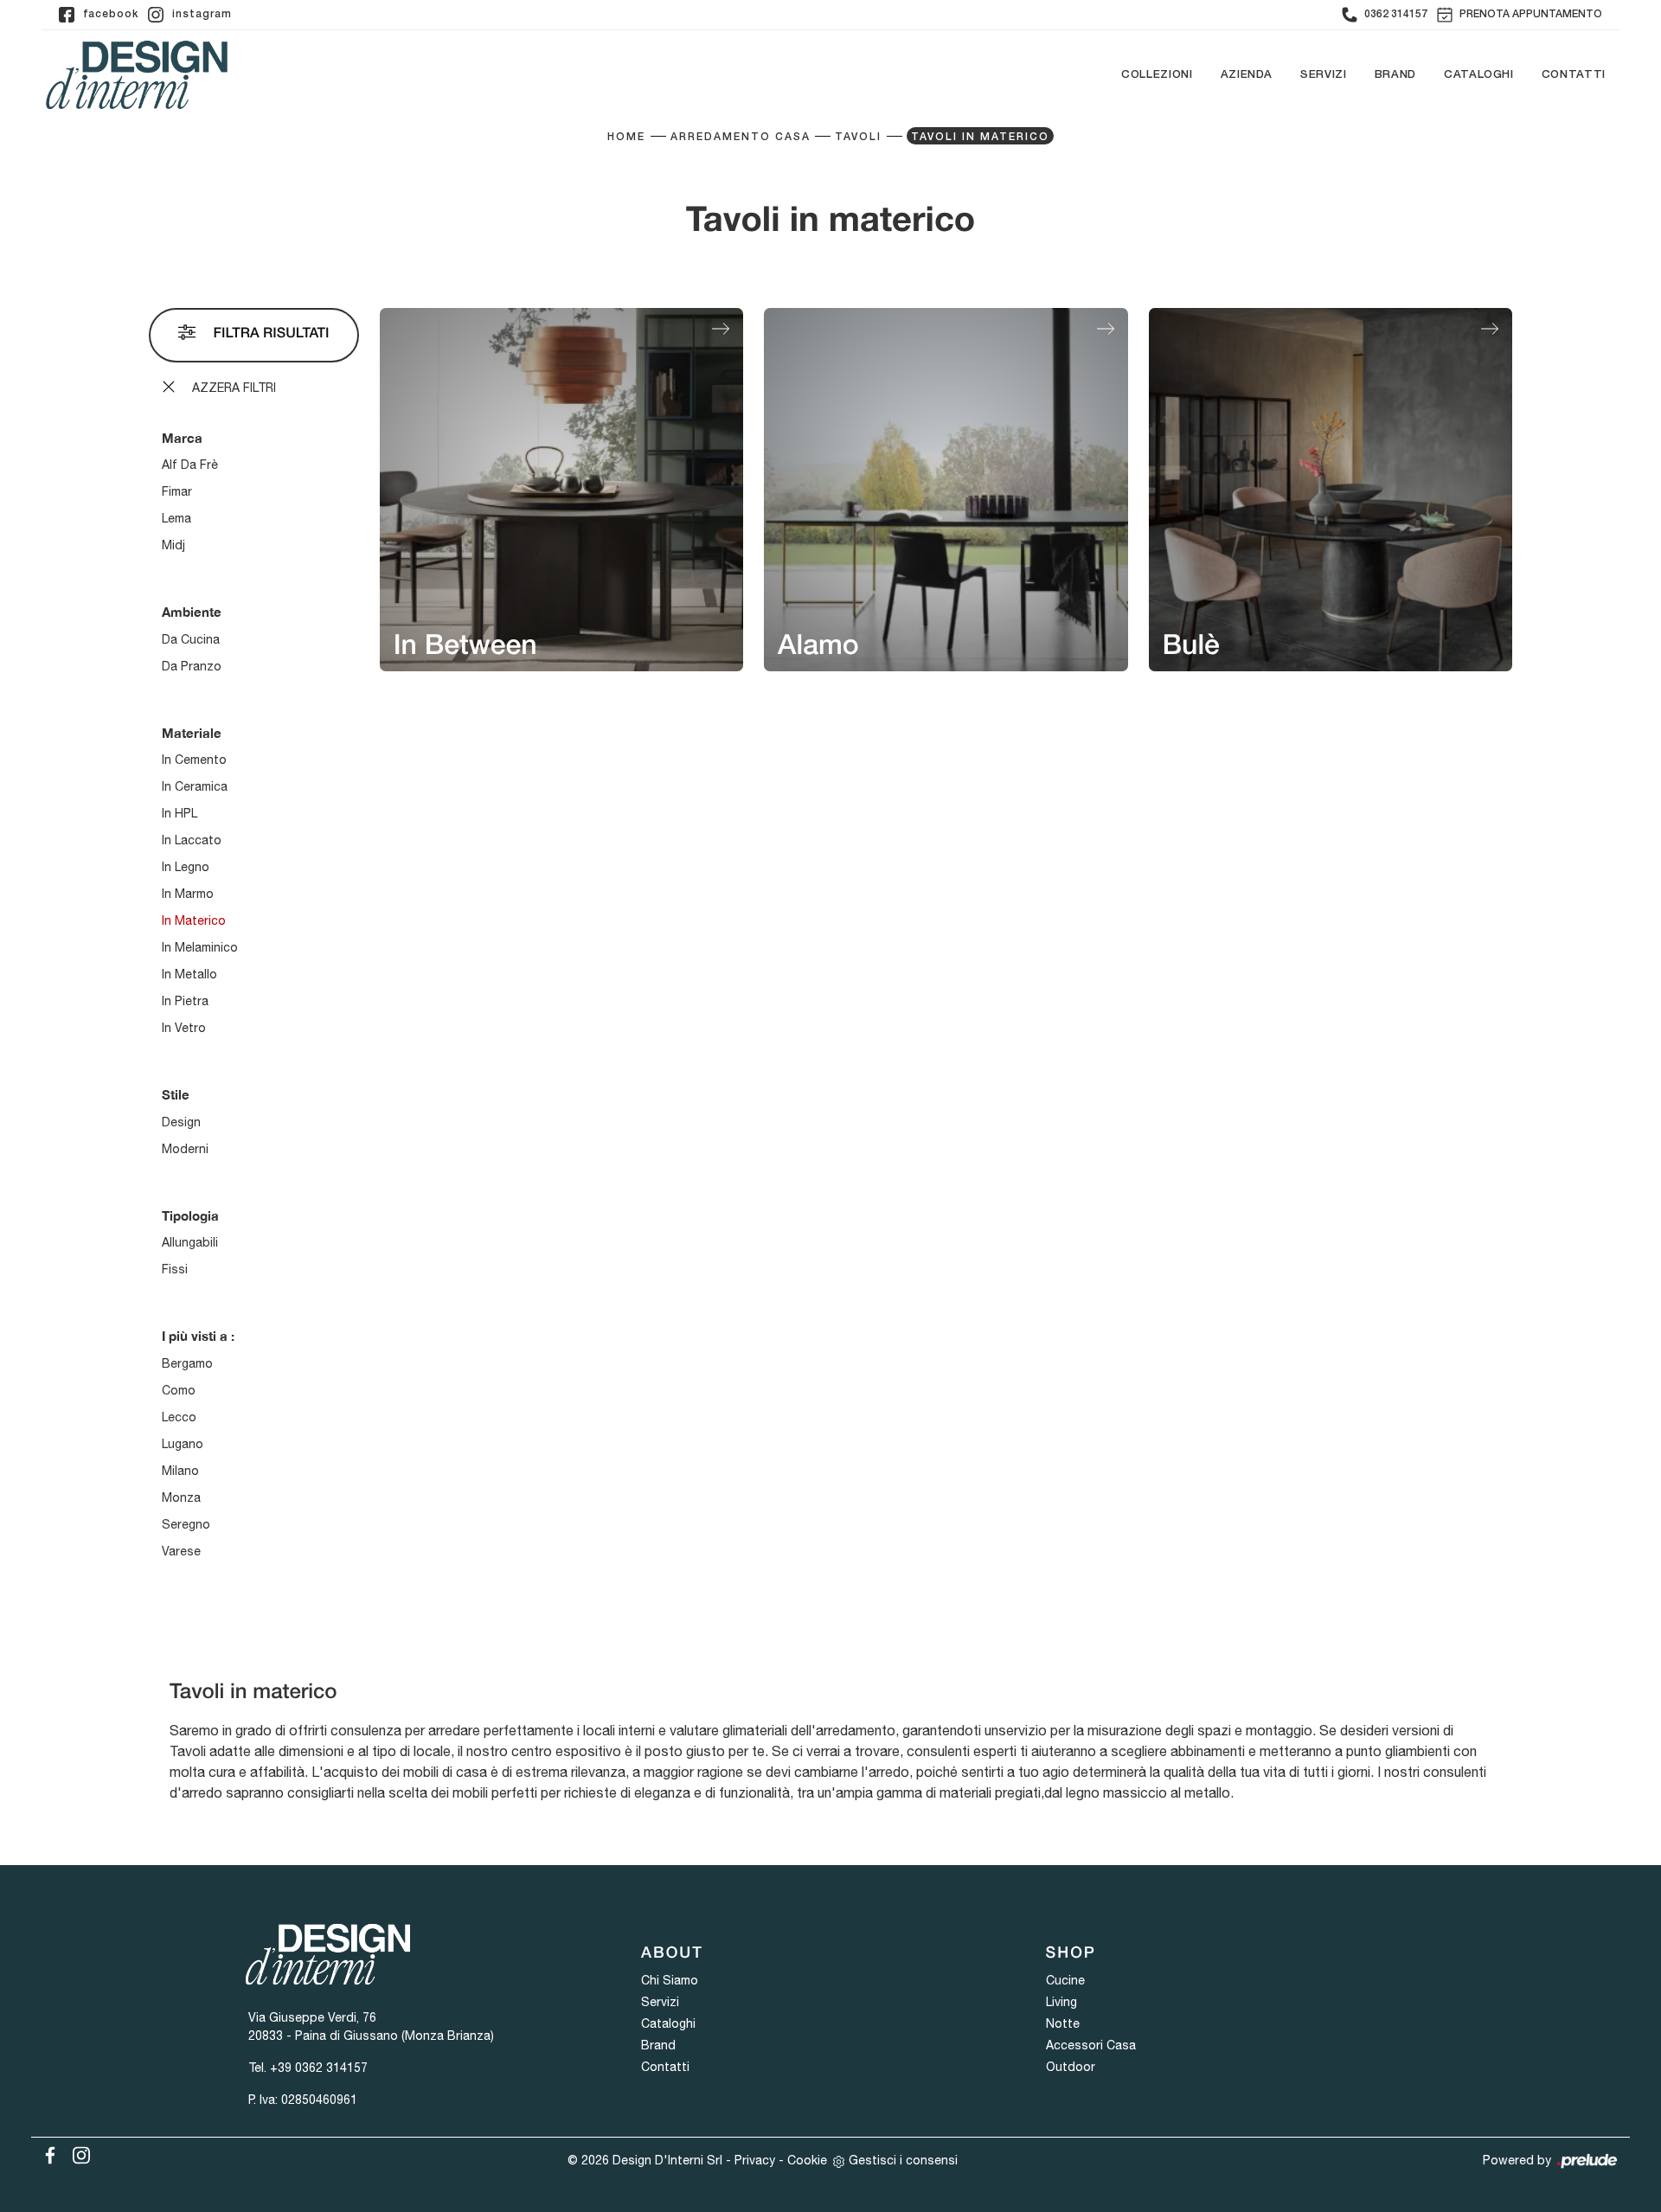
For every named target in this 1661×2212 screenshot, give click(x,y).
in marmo (188, 894)
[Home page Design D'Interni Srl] (137, 75)
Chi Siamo (670, 1980)
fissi (175, 1269)
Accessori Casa (1091, 2045)
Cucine (1065, 1980)
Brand (1395, 75)
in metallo (189, 974)
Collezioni (1157, 75)
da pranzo (192, 666)
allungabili (190, 1242)
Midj (173, 545)
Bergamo (187, 1363)
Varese (181, 1551)
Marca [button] (182, 438)
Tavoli (858, 137)
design (181, 1122)
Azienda (1247, 75)
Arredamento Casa (741, 137)
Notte (1063, 2023)
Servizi (1324, 75)
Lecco (179, 1417)
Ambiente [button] (192, 612)
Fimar (177, 491)
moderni (185, 1149)
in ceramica (195, 786)
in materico (194, 920)
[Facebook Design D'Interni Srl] (47, 2152)
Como (179, 1390)
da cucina (191, 639)
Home (626, 137)
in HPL (180, 813)
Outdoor (1071, 2067)
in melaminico (200, 947)
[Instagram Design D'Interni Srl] (76, 2152)
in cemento (194, 760)
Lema (176, 518)
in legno (186, 867)
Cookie (807, 2160)
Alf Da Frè (190, 465)
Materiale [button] (192, 733)
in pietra (185, 1001)
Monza (181, 1497)
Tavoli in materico (980, 137)
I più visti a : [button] (198, 1336)
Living (1061, 2002)
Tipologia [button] (190, 1215)
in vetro (184, 1028)
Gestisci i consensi (903, 2160)
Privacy (755, 2160)
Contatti (1574, 75)
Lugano (183, 1444)
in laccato (192, 840)
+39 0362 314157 (319, 2068)
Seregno (186, 1524)
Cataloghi (1479, 75)
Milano (180, 1471)
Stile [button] (176, 1094)
